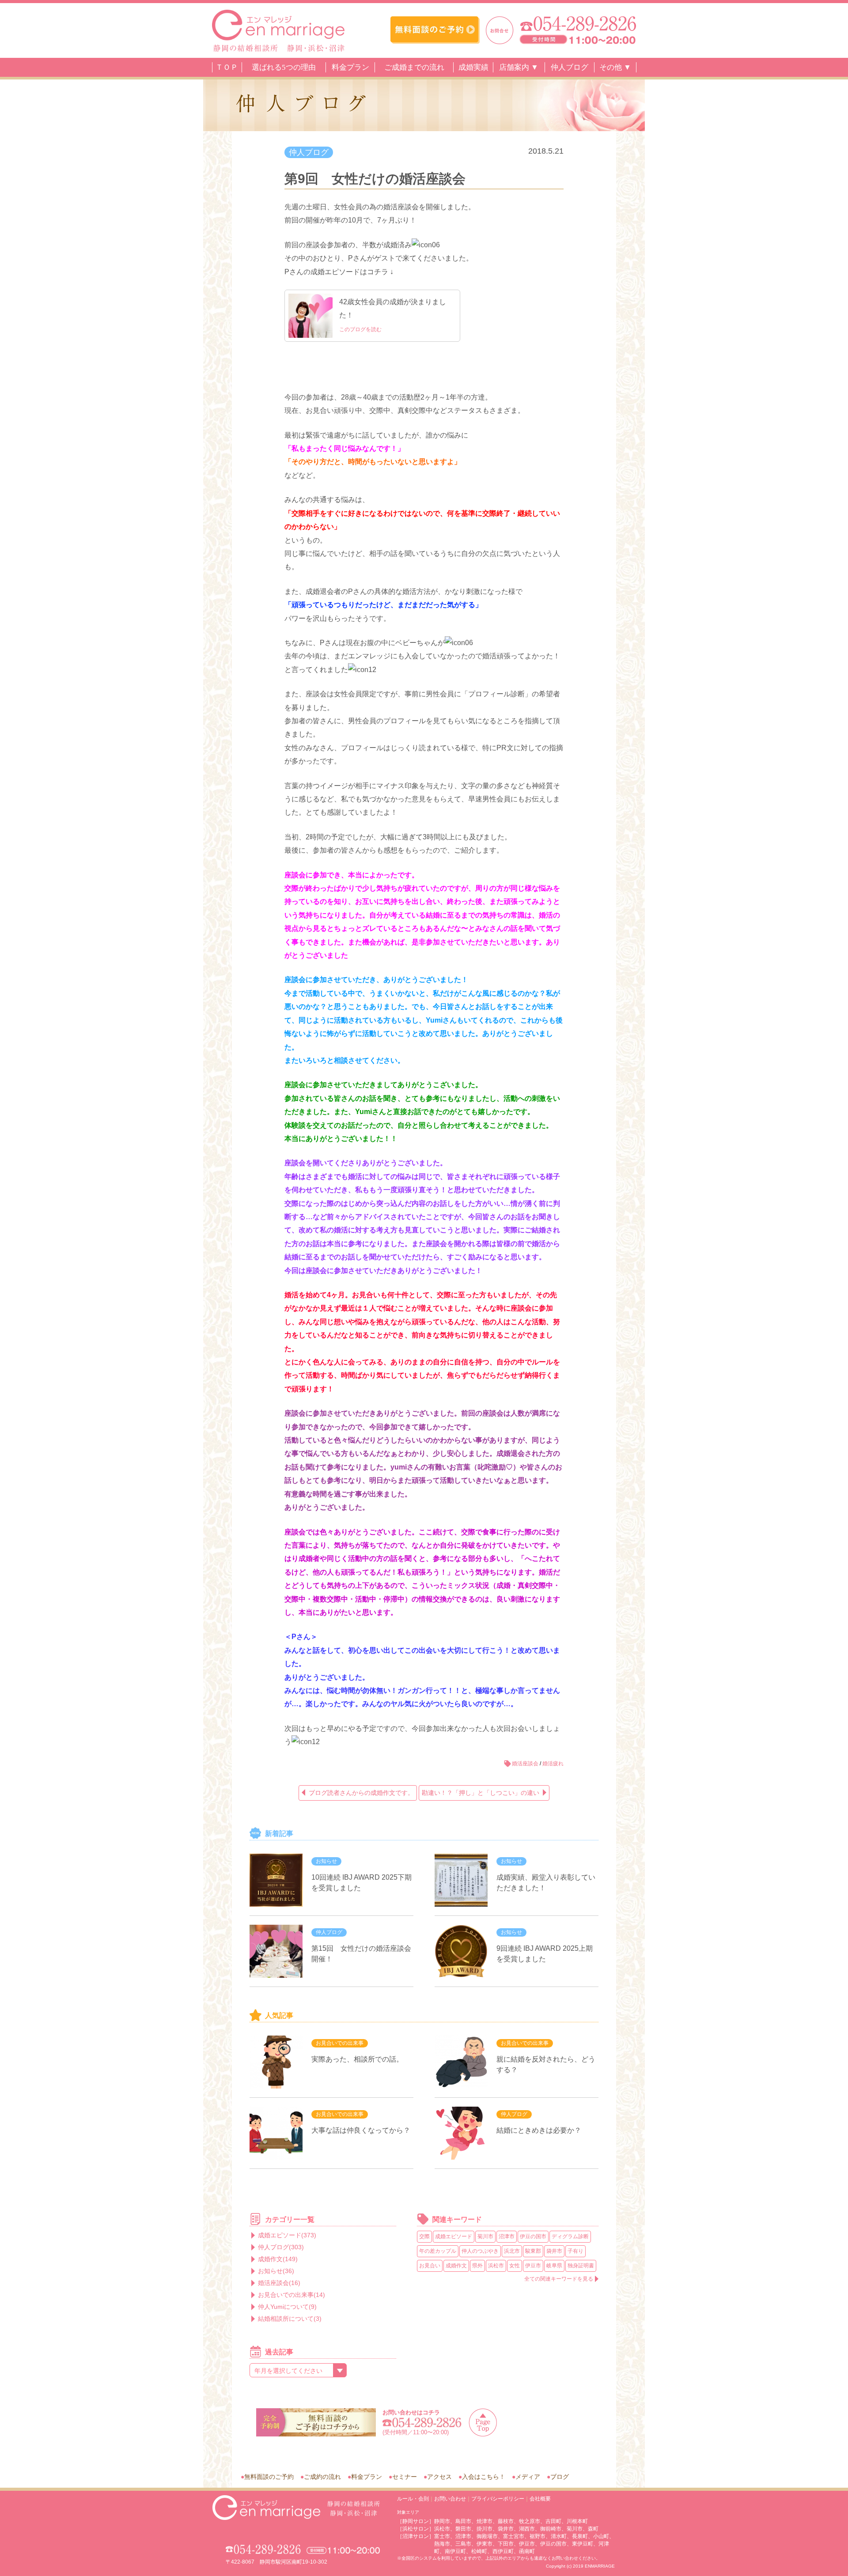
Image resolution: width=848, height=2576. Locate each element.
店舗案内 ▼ (519, 67)
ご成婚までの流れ (414, 67)
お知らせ (326, 1861)
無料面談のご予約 (269, 2477)
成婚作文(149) (278, 2259)
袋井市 (554, 2251)
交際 (424, 2236)
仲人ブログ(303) (281, 2247)
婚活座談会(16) (279, 2283)
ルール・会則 (413, 2499)
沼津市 (507, 2236)
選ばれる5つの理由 (284, 67)
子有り (575, 2251)
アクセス (439, 2477)
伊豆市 (533, 2266)
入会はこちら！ (484, 2477)
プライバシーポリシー (498, 2499)
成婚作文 (456, 2266)
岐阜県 (554, 2266)
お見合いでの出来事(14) (291, 2295)
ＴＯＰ (227, 67)
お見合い (430, 2266)
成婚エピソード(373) (287, 2235)
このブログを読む (360, 329)
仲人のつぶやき (480, 2251)
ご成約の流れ (322, 2477)
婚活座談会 (525, 1764)
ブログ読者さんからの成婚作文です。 (361, 1793)
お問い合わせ (450, 2499)
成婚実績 (473, 67)
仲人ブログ (570, 67)
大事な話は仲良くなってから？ (361, 2130)
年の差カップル (438, 2251)
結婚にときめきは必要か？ (539, 2130)
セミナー (405, 2477)
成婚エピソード (454, 2236)
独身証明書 (581, 2266)
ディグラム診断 (570, 2236)
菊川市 (485, 2236)
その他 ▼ (615, 67)
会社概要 (540, 2499)
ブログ (560, 2477)
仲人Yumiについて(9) (287, 2307)
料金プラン (350, 67)
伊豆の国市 (533, 2236)
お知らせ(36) (276, 2271)
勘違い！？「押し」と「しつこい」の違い (481, 1793)
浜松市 (496, 2266)
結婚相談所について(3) (290, 2319)
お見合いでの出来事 (340, 2043)
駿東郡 (533, 2251)
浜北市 (512, 2251)
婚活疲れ (553, 1764)
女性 (515, 2266)
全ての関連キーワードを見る (559, 2279)
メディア (528, 2477)
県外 (477, 2266)
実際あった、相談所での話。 (357, 2059)
